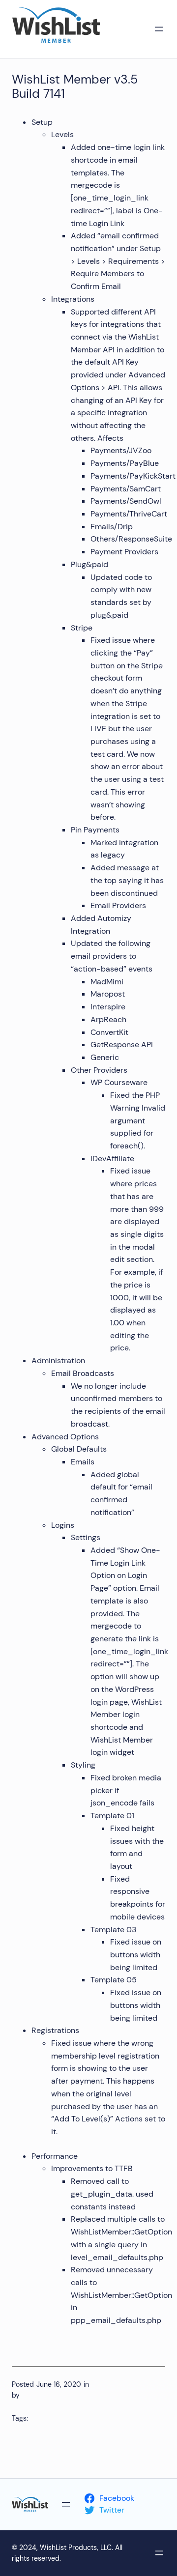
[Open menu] (159, 29)
